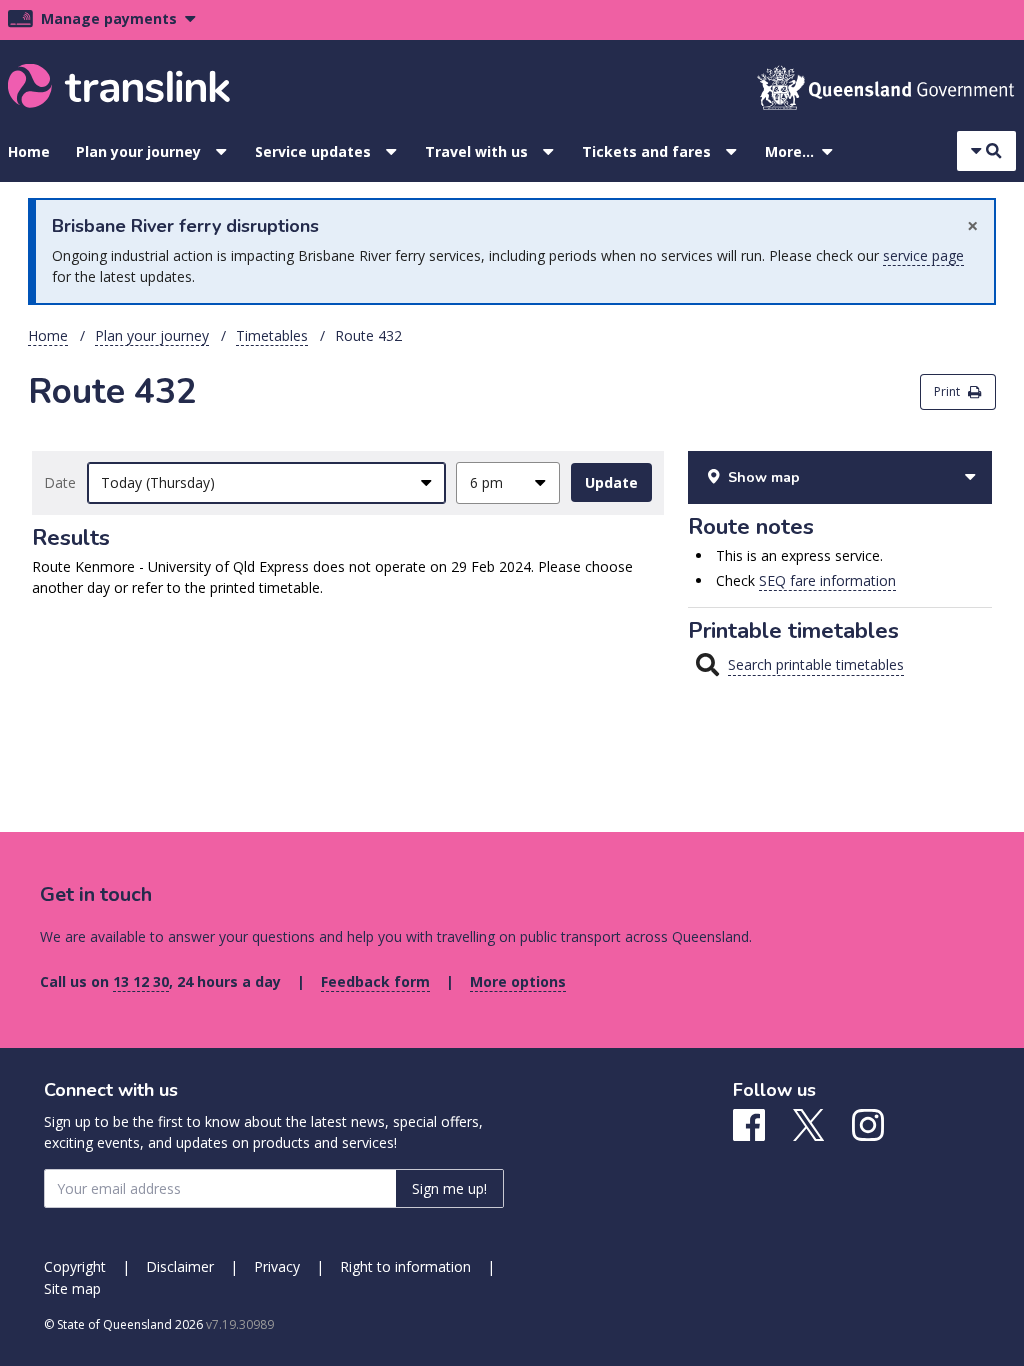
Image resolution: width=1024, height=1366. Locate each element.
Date (60, 482)
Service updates (313, 151)
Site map (72, 1288)
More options (518, 981)
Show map (764, 477)
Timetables (272, 335)
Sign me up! (449, 1188)
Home (29, 151)
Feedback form (375, 981)
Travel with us (476, 151)
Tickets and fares (646, 151)
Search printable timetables (816, 664)
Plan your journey (138, 151)
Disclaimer (180, 1266)
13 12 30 (141, 981)
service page (923, 255)
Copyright (75, 1266)
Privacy (277, 1266)
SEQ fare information (827, 580)
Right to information (405, 1266)
